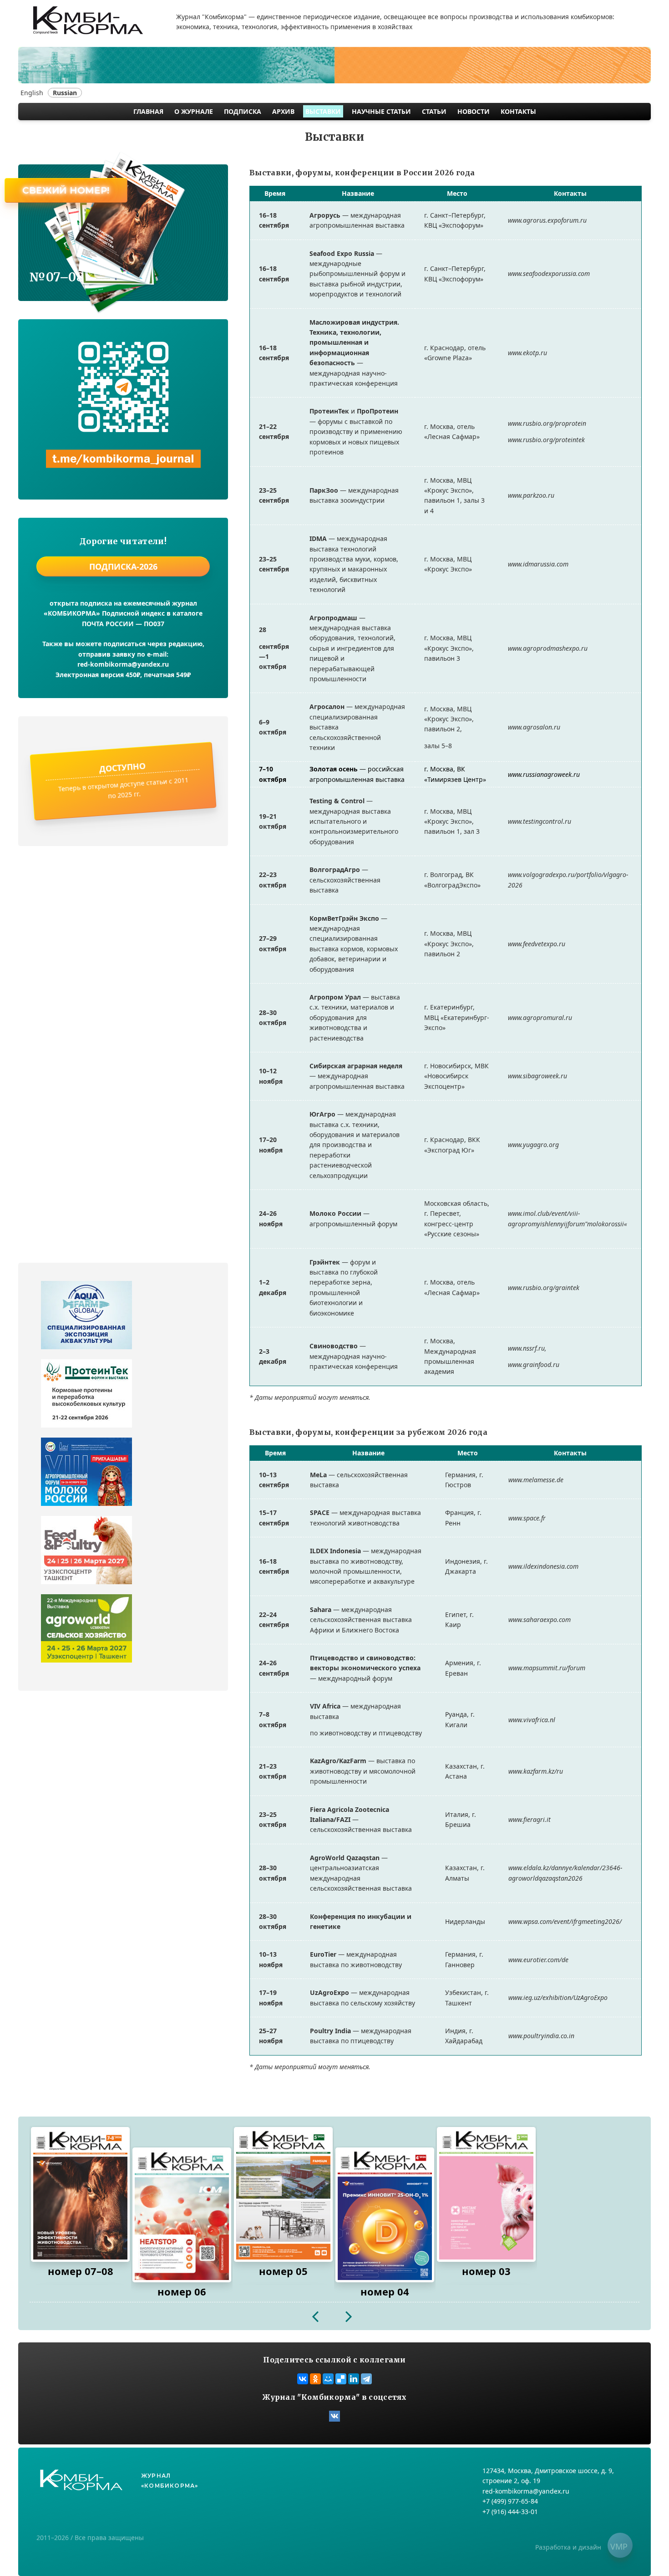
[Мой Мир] (328, 2379)
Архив (283, 111)
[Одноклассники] (315, 2379)
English (32, 93)
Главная (148, 111)
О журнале (194, 111)
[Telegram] (366, 2379)
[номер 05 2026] (283, 2194)
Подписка (243, 111)
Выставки (323, 111)
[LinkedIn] (354, 2379)
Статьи (434, 111)
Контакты (518, 111)
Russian (65, 93)
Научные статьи (381, 111)
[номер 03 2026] (486, 2194)
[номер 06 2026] (182, 2215)
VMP (619, 2546)
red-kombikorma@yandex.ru (123, 664)
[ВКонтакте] (303, 2379)
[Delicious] (341, 2379)
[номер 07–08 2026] (80, 2194)
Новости (474, 111)
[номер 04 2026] (385, 2215)
